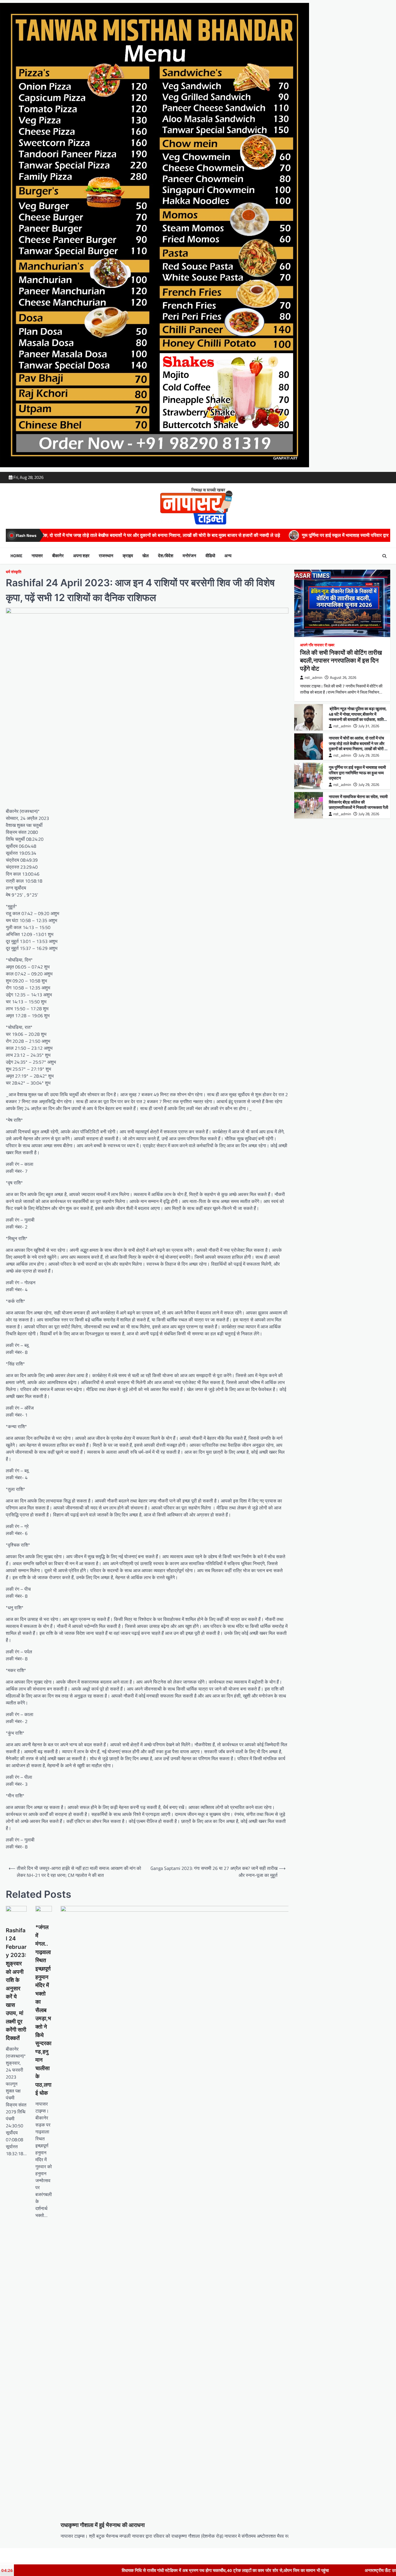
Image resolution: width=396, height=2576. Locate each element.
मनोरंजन (189, 556)
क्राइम (128, 556)
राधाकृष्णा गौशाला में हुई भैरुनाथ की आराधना (103, 2525)
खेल (146, 556)
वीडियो (210, 556)
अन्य (228, 556)
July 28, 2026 (369, 814)
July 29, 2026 (369, 755)
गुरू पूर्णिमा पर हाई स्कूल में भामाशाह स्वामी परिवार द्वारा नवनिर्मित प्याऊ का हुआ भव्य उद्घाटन (230, 535)
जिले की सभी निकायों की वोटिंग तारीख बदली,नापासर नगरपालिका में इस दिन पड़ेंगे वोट (341, 660)
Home (16, 556)
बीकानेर (58, 556)
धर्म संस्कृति (13, 572)
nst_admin (314, 678)
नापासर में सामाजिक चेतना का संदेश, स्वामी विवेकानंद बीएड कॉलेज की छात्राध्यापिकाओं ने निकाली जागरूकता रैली (358, 802)
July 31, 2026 (369, 726)
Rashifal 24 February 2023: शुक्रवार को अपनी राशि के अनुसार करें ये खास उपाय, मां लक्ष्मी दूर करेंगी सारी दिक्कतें (16, 1984)
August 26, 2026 (343, 678)
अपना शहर (81, 556)
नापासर (37, 556)
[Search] (384, 556)
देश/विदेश (166, 556)
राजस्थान (106, 556)
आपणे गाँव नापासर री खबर (317, 645)
